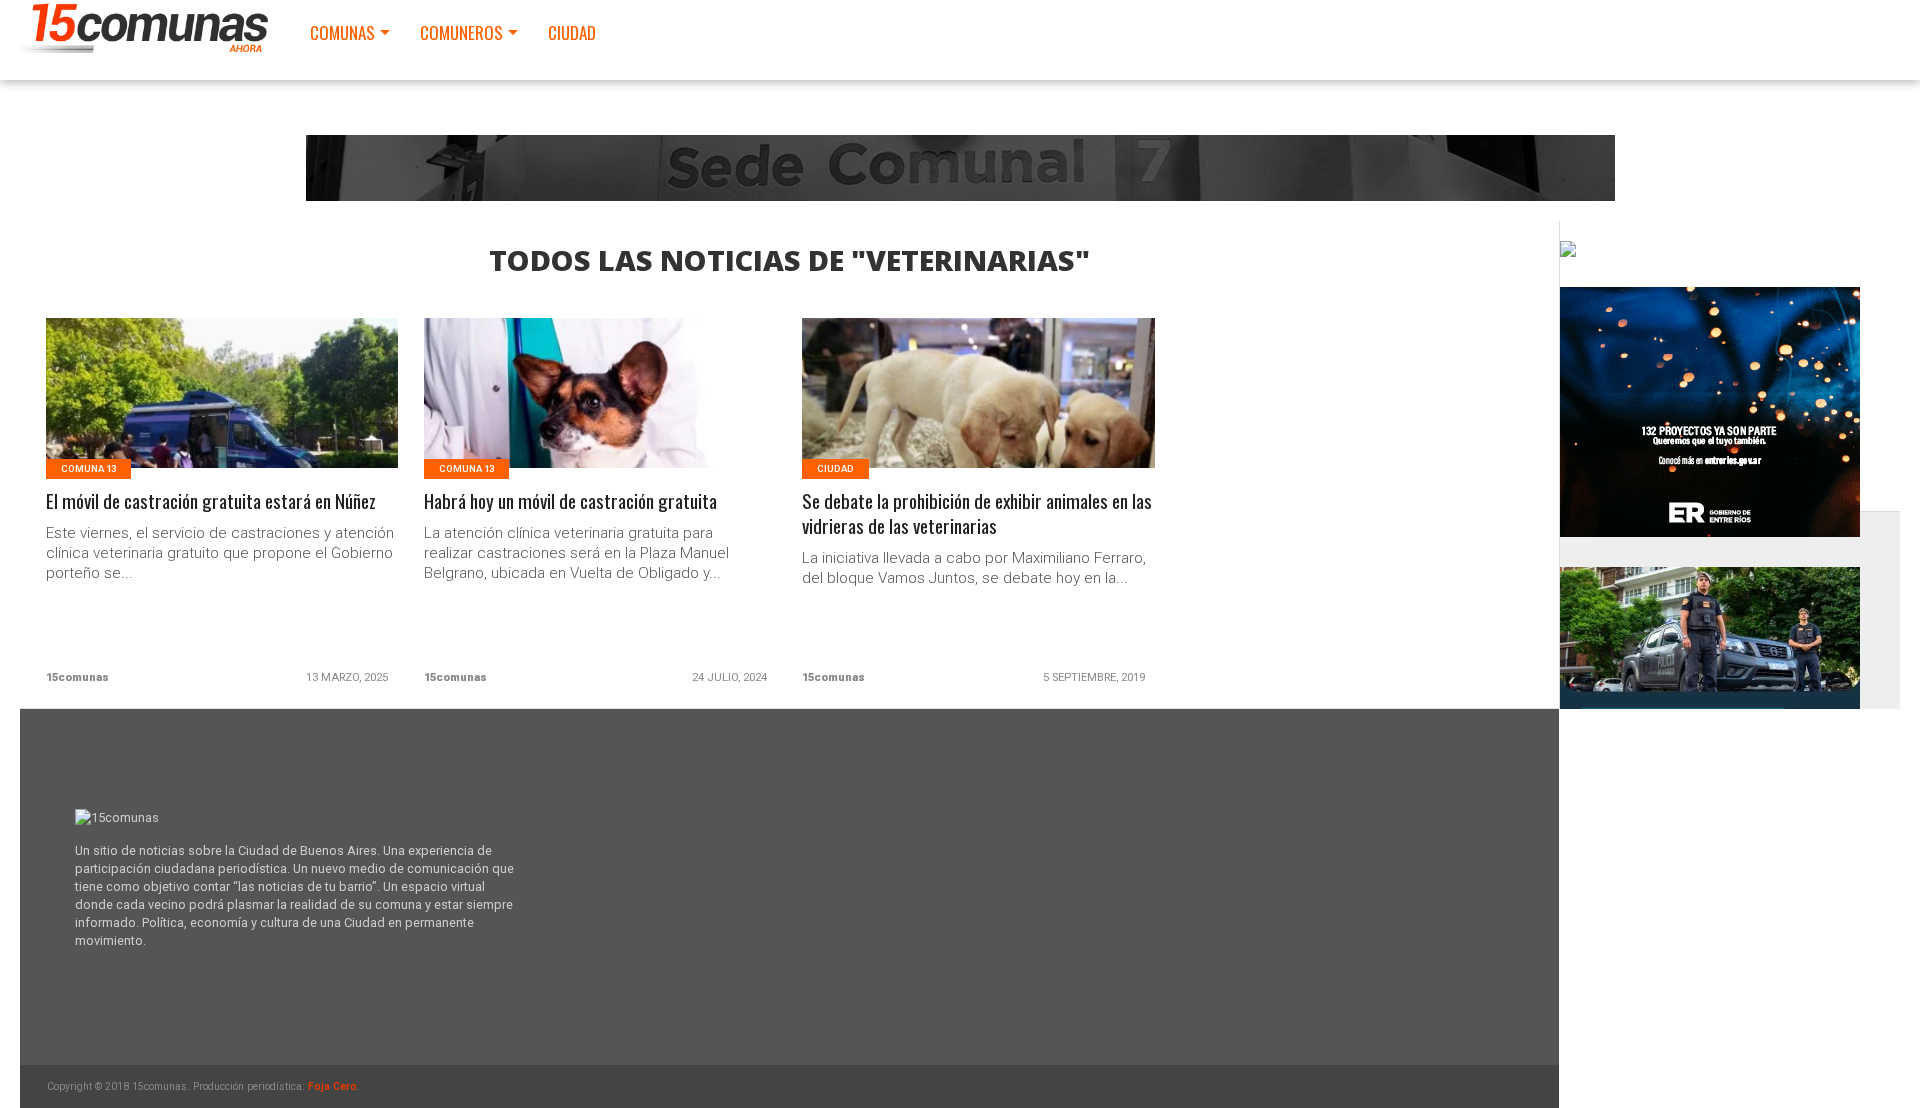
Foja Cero (332, 1086)
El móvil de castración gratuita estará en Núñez (211, 501)
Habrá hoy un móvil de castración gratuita (570, 501)
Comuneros (461, 32)
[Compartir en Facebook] (180, 417)
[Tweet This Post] (222, 417)
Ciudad (572, 32)
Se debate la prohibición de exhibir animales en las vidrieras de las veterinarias (977, 514)
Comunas (342, 32)
